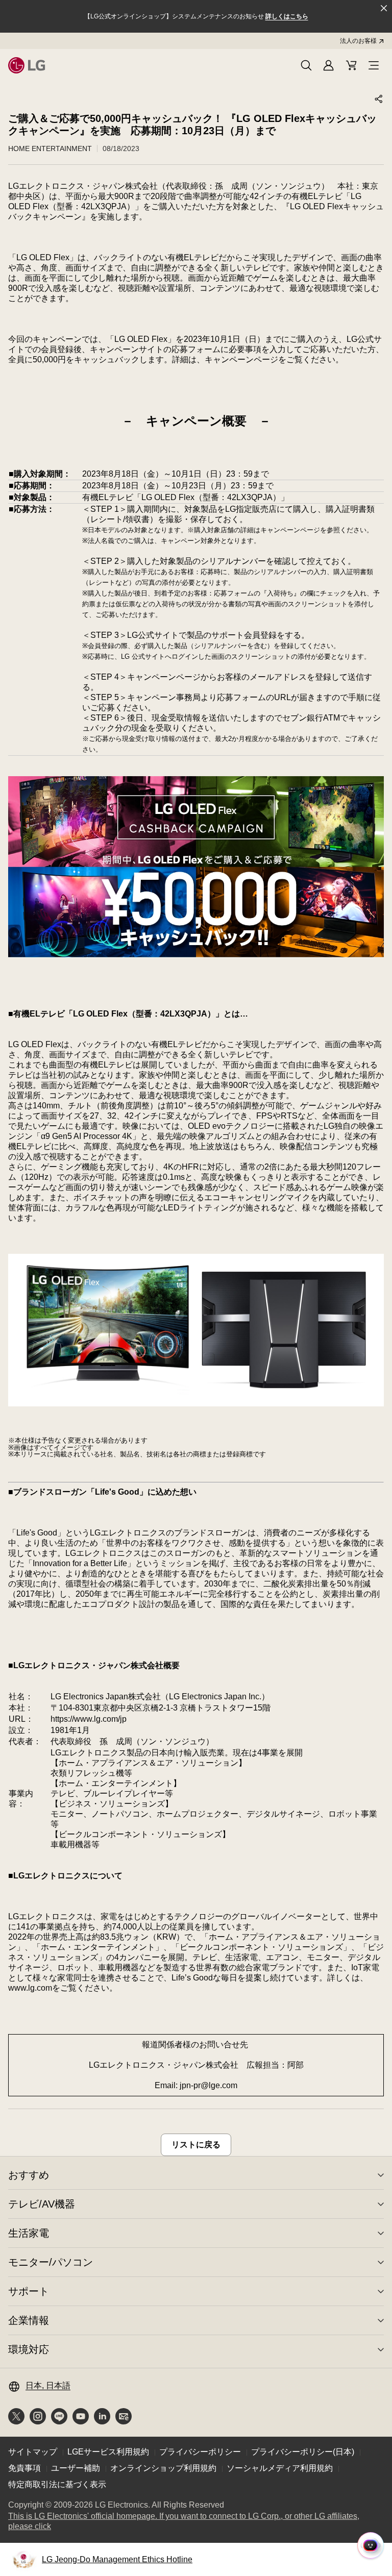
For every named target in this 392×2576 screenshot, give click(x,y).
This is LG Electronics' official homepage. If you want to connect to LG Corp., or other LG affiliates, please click (184, 2522)
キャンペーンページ (241, 360)
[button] (306, 65)
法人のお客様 (358, 41)
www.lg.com (30, 1988)
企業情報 (29, 2320)
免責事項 (24, 2468)
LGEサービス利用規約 (108, 2452)
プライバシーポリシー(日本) (303, 2452)
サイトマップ (33, 2452)
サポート (29, 2291)
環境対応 (29, 2349)
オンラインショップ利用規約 (163, 2468)
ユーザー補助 (76, 2468)
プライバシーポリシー (200, 2452)
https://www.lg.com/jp (89, 1719)
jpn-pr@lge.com (209, 2085)
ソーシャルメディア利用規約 (280, 2468)
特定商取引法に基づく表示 (57, 2484)
